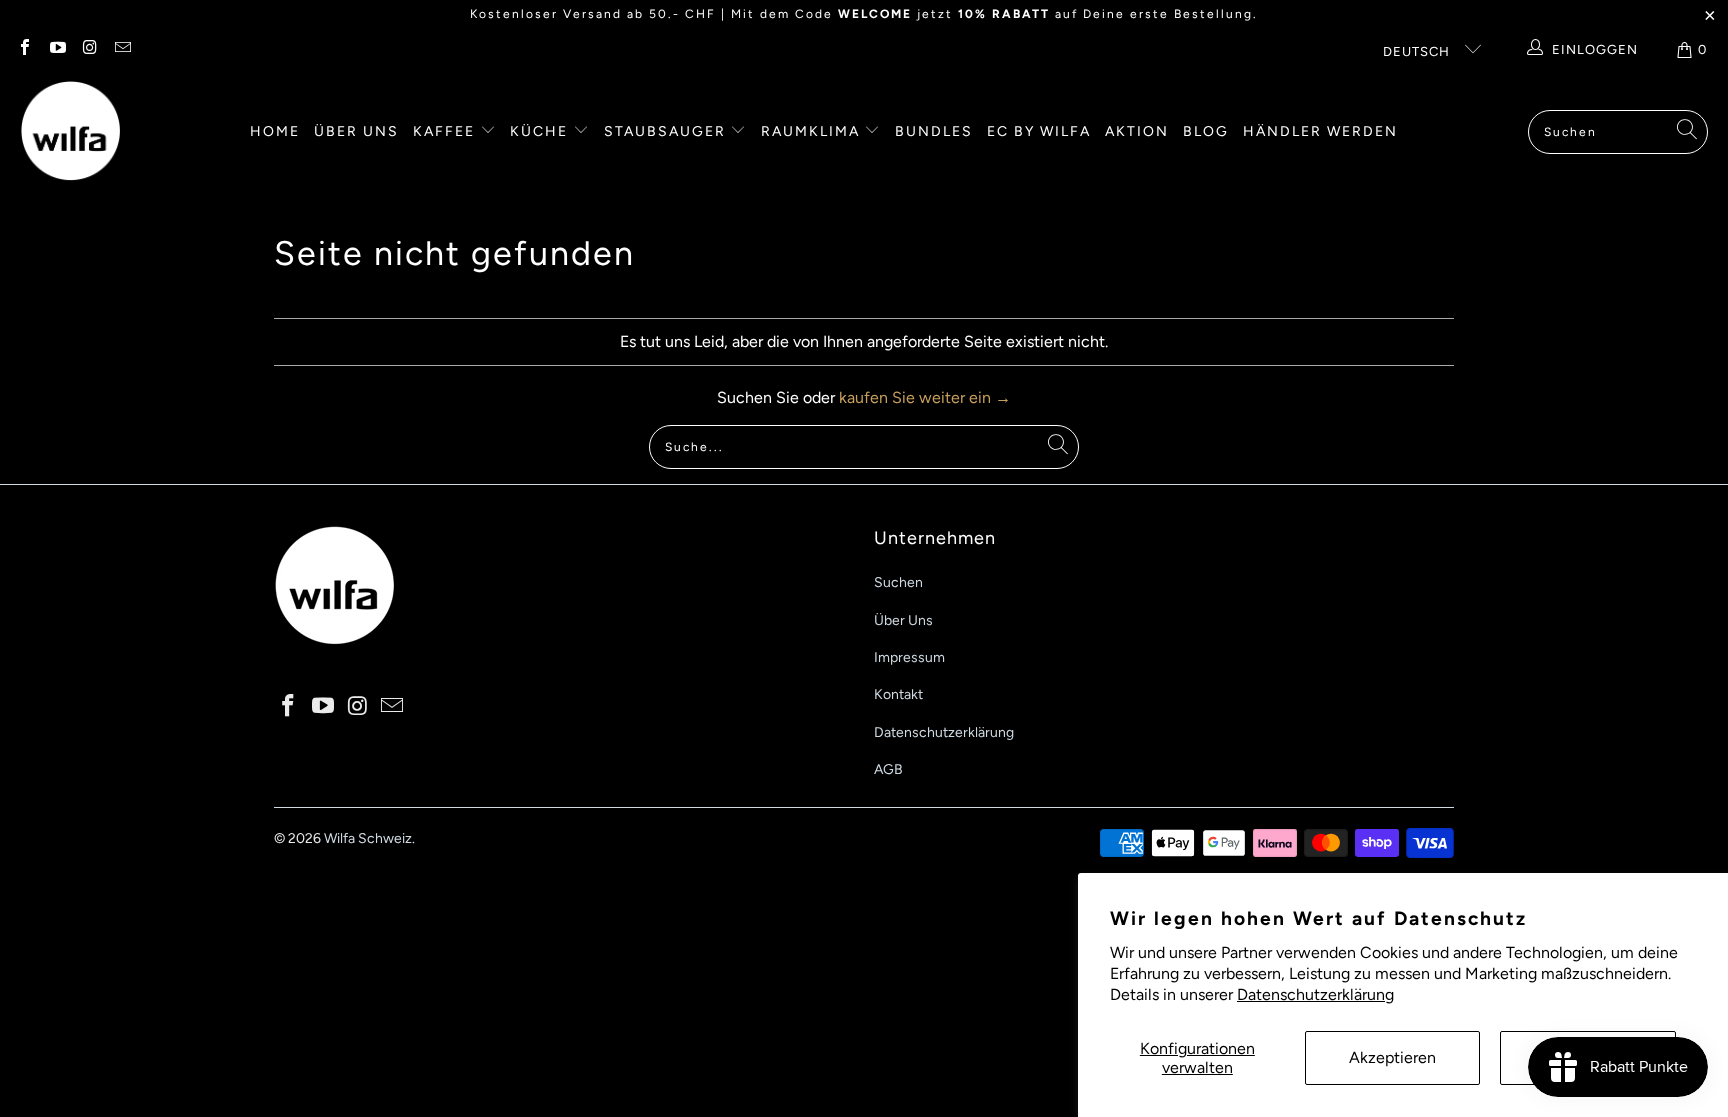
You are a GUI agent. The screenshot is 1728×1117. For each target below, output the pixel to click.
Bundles (934, 131)
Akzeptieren (1392, 1057)
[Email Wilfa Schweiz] (121, 49)
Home (275, 131)
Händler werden (1320, 131)
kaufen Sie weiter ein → (925, 397)
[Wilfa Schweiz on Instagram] (89, 49)
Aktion (1137, 131)
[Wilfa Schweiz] (70, 132)
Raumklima (813, 131)
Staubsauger (667, 131)
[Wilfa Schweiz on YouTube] (56, 49)
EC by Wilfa (1039, 131)
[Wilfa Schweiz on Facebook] (24, 49)
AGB (888, 769)
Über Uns (903, 620)
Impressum (909, 657)
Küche (541, 131)
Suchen (898, 582)
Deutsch (1418, 51)
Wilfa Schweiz (368, 838)
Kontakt (898, 694)
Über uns (356, 131)
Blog (1206, 131)
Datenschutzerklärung (1315, 994)
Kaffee (446, 131)
